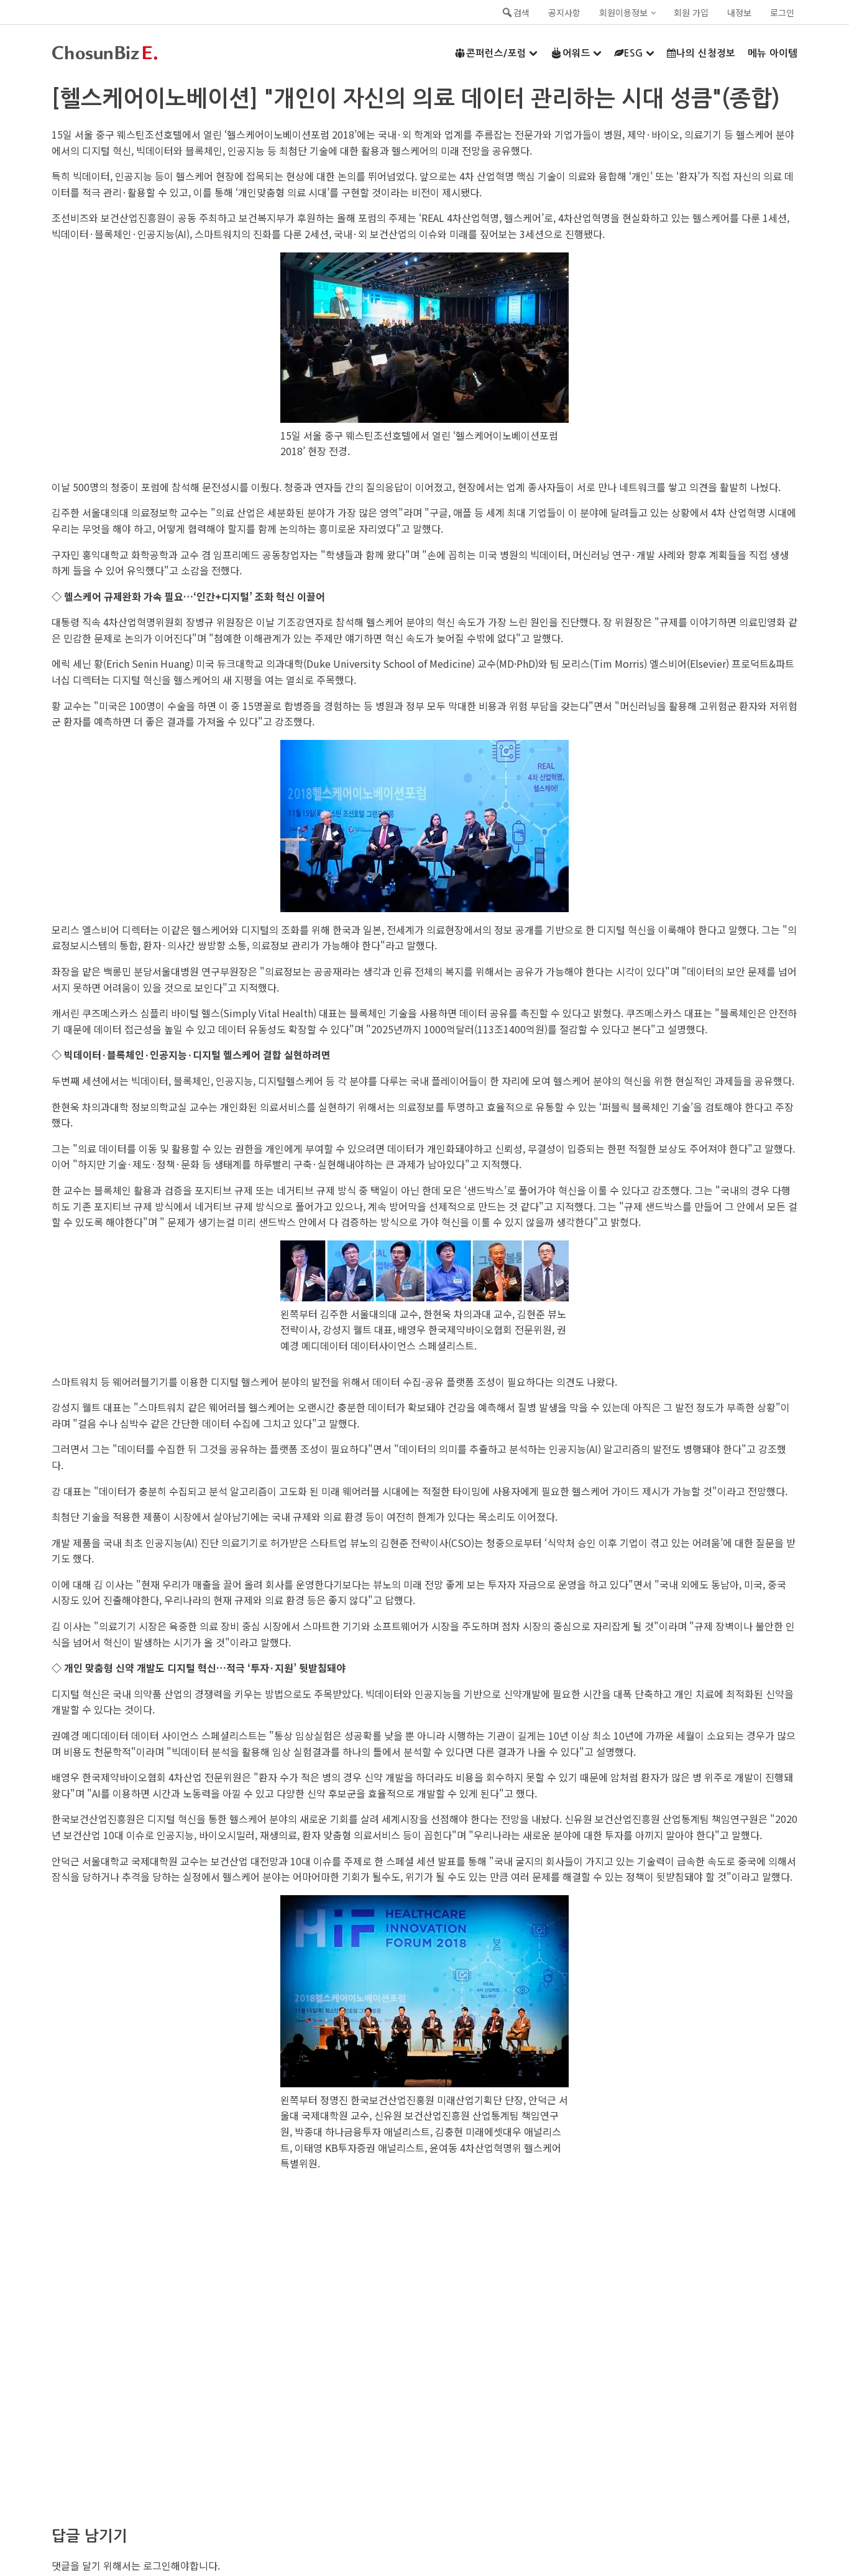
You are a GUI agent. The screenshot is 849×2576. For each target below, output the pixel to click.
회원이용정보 (623, 12)
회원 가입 (691, 12)
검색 (521, 12)
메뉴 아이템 (773, 53)
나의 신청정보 (706, 53)
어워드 (576, 53)
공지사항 (564, 12)
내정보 (739, 12)
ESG (634, 53)
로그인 (782, 12)
